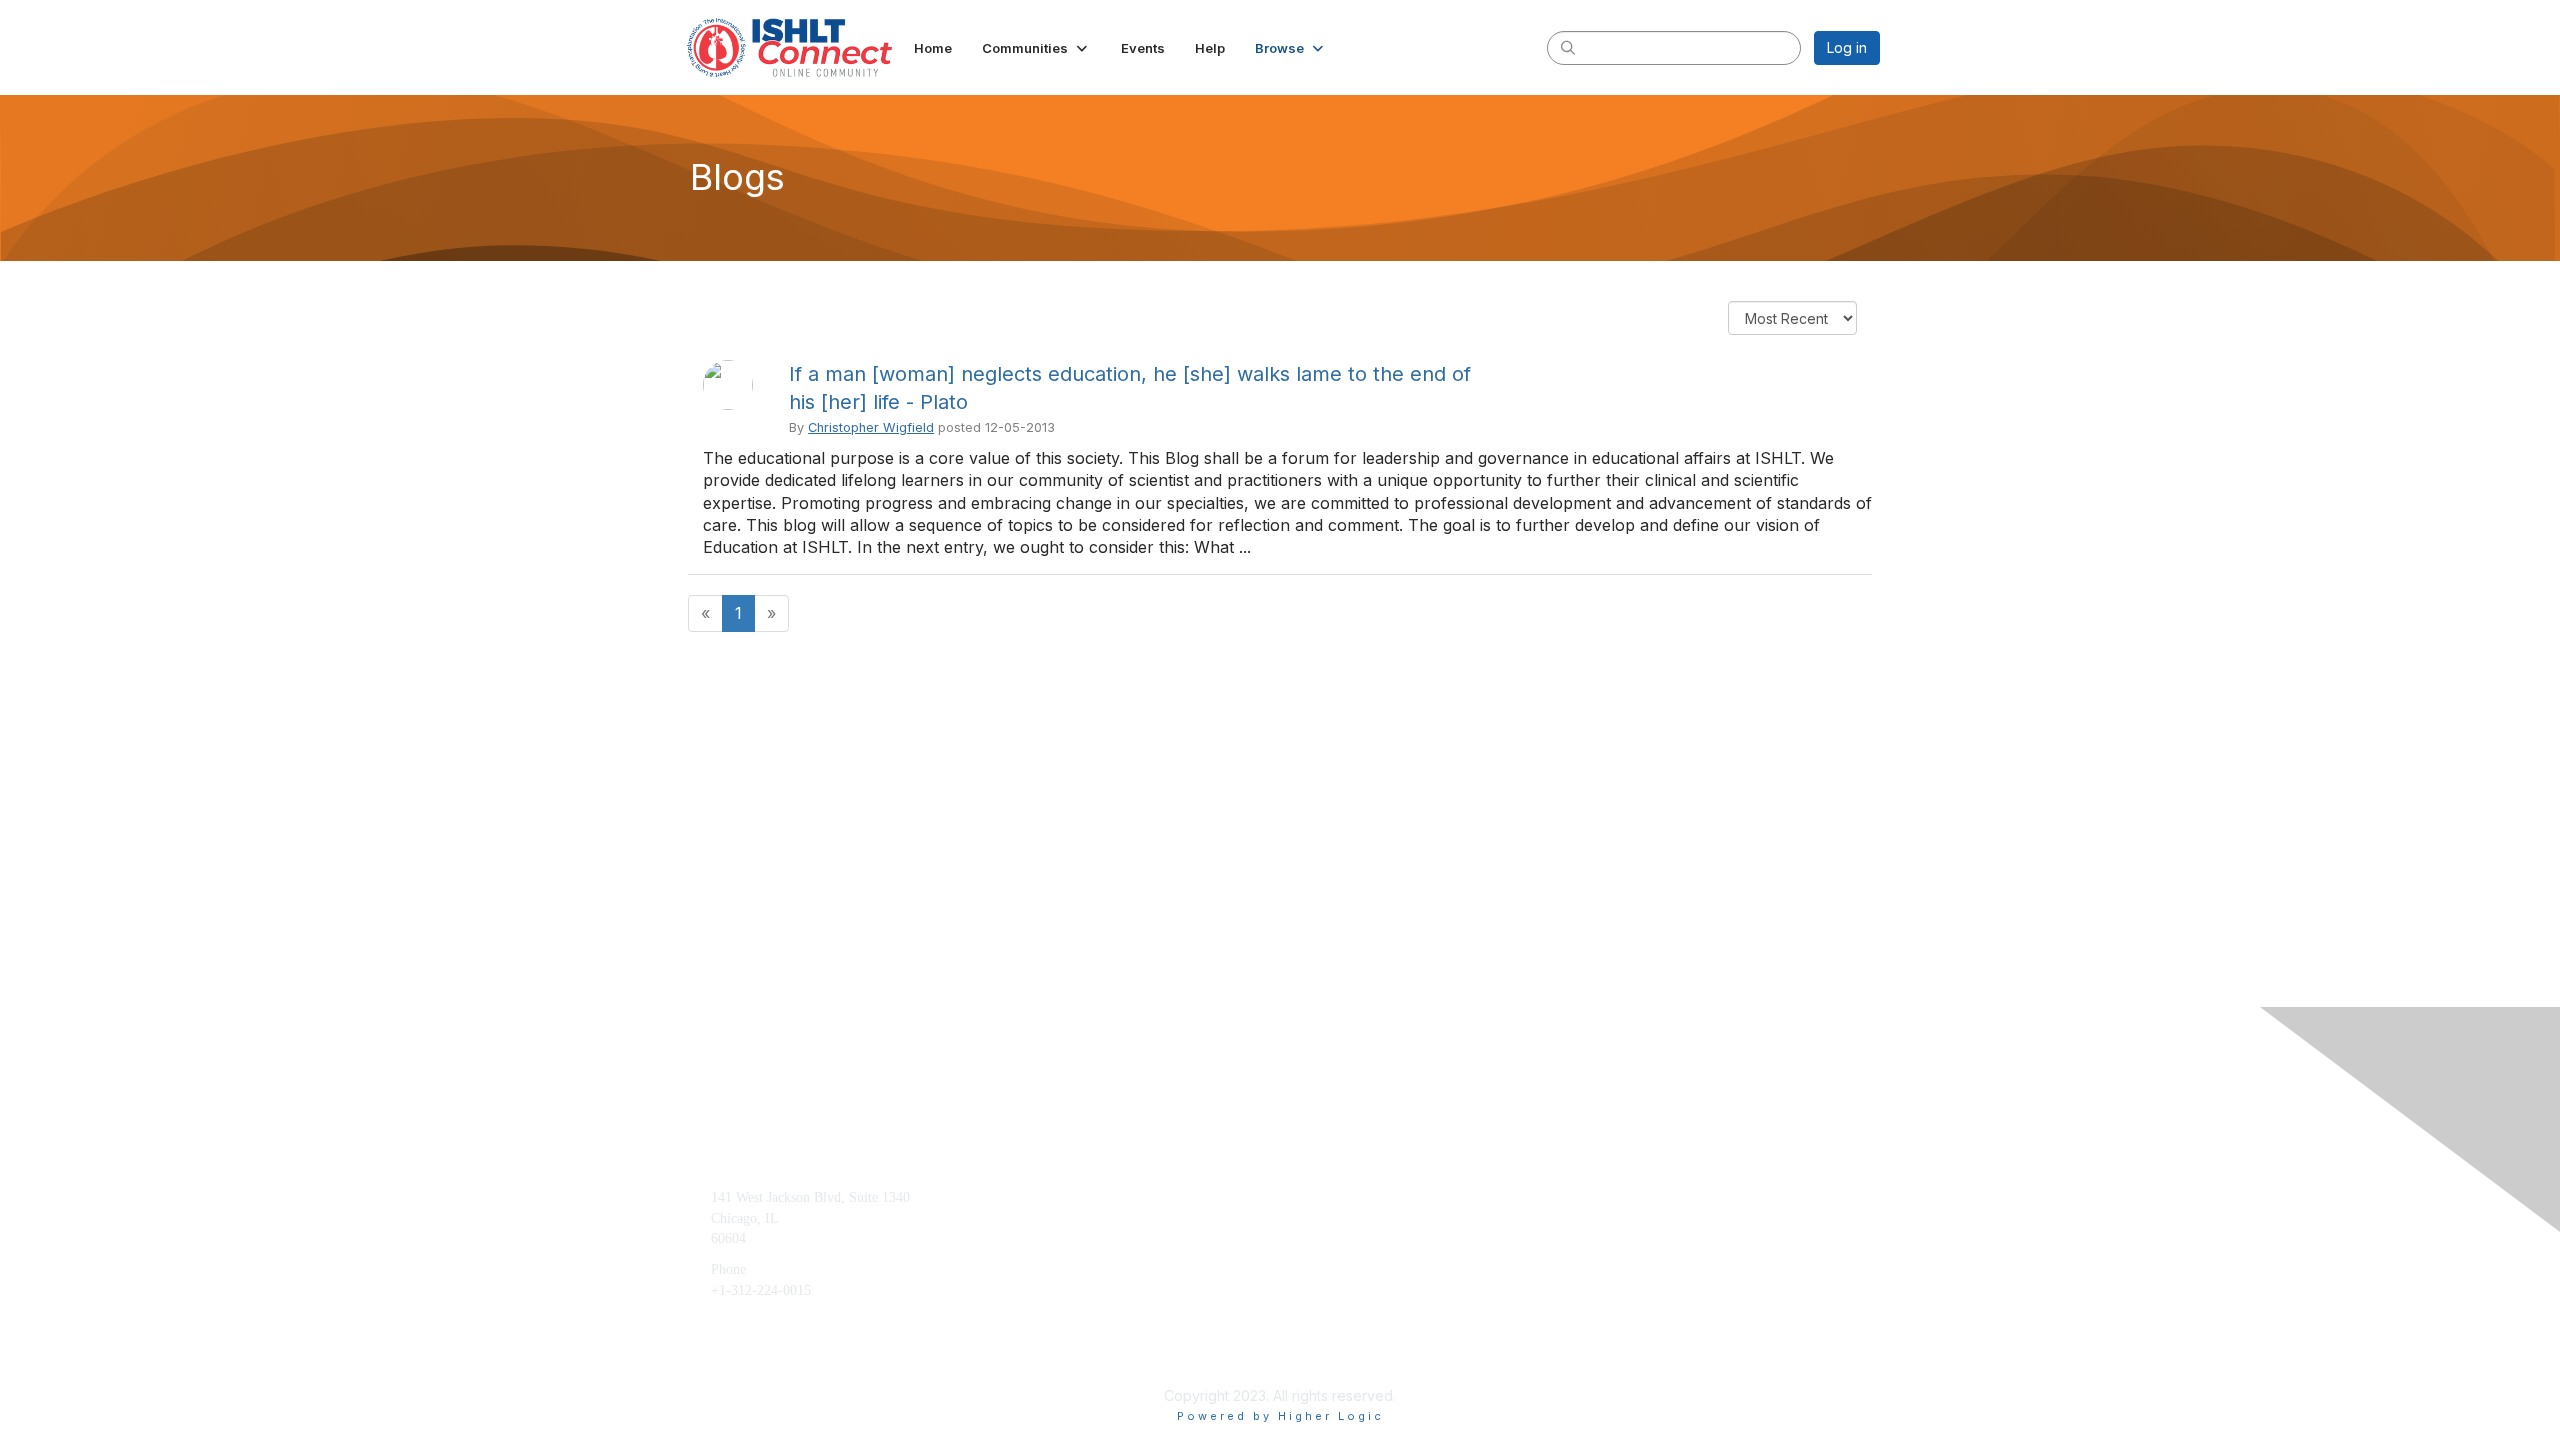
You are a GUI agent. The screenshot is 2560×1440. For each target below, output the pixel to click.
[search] (1568, 47)
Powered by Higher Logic (1280, 1416)
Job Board (1606, 1228)
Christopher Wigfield (871, 427)
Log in (1847, 47)
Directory (1603, 1258)
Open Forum (1613, 1197)
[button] (1036, 48)
